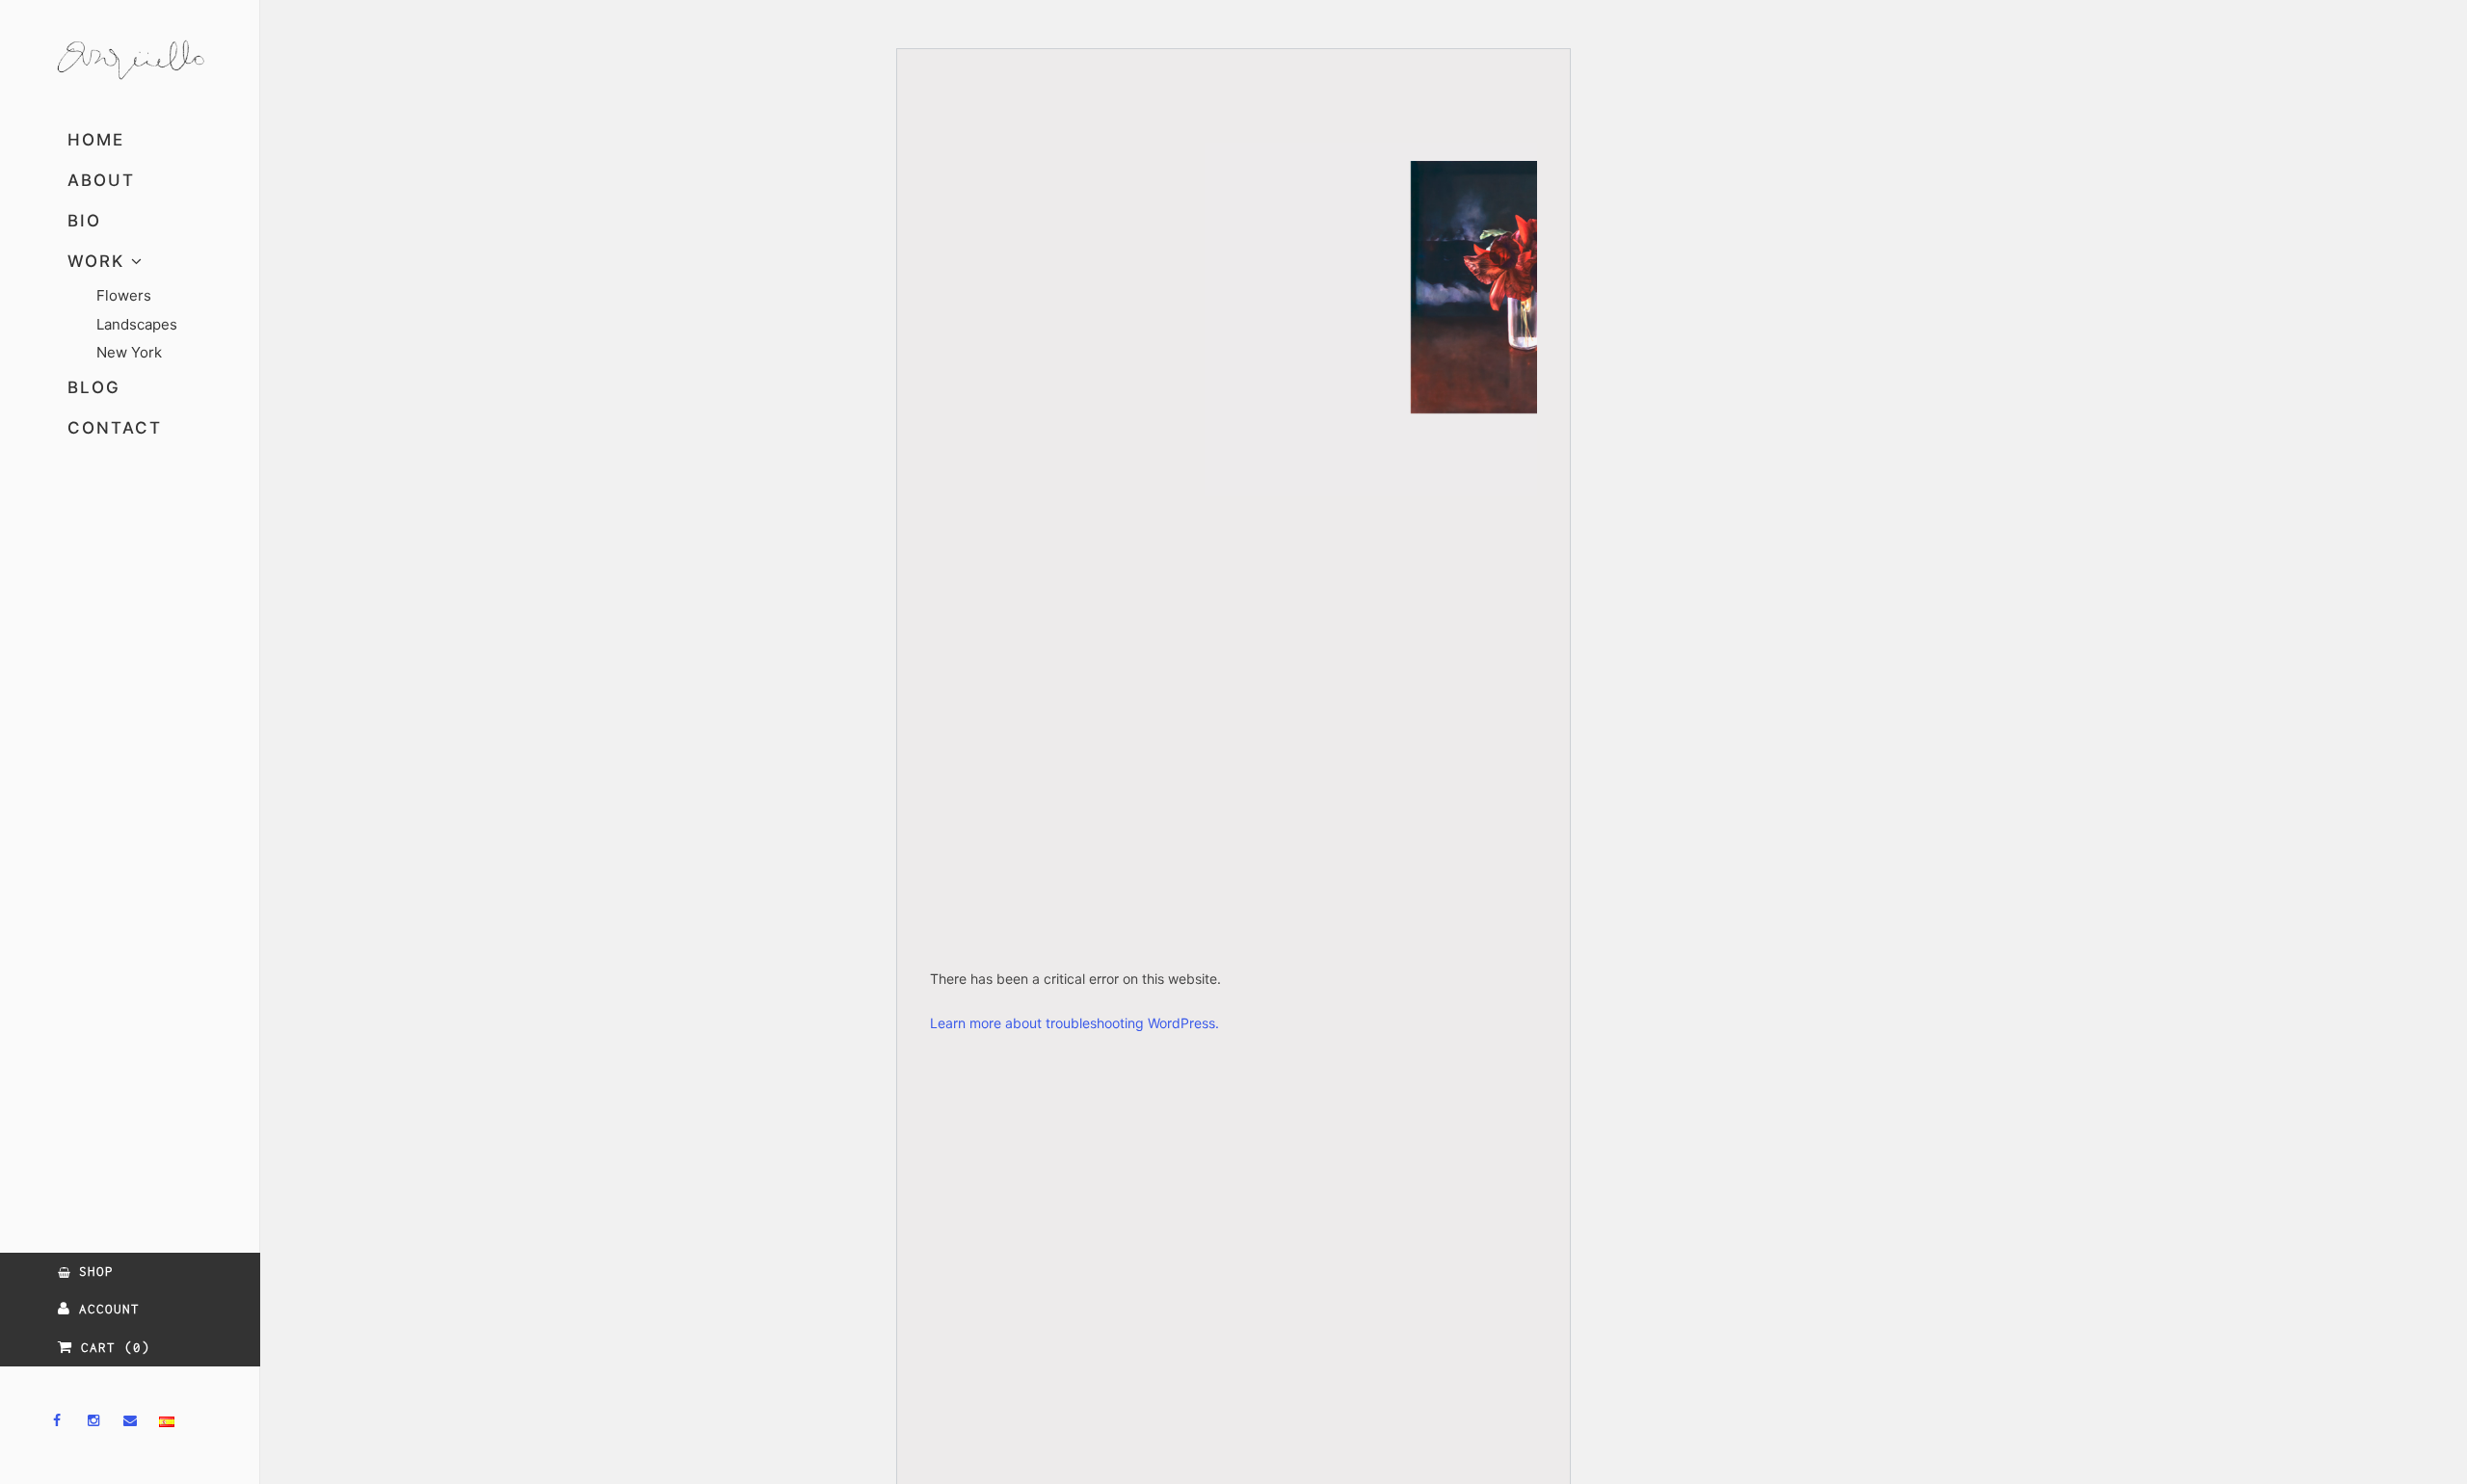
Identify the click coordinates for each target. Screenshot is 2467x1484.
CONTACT (115, 428)
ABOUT (101, 180)
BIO (84, 221)
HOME (96, 140)
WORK (99, 261)
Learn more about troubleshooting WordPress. (1074, 1023)
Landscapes (137, 324)
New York (129, 352)
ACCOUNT (105, 1309)
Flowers (124, 295)
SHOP (92, 1271)
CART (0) (111, 1347)
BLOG (94, 387)
